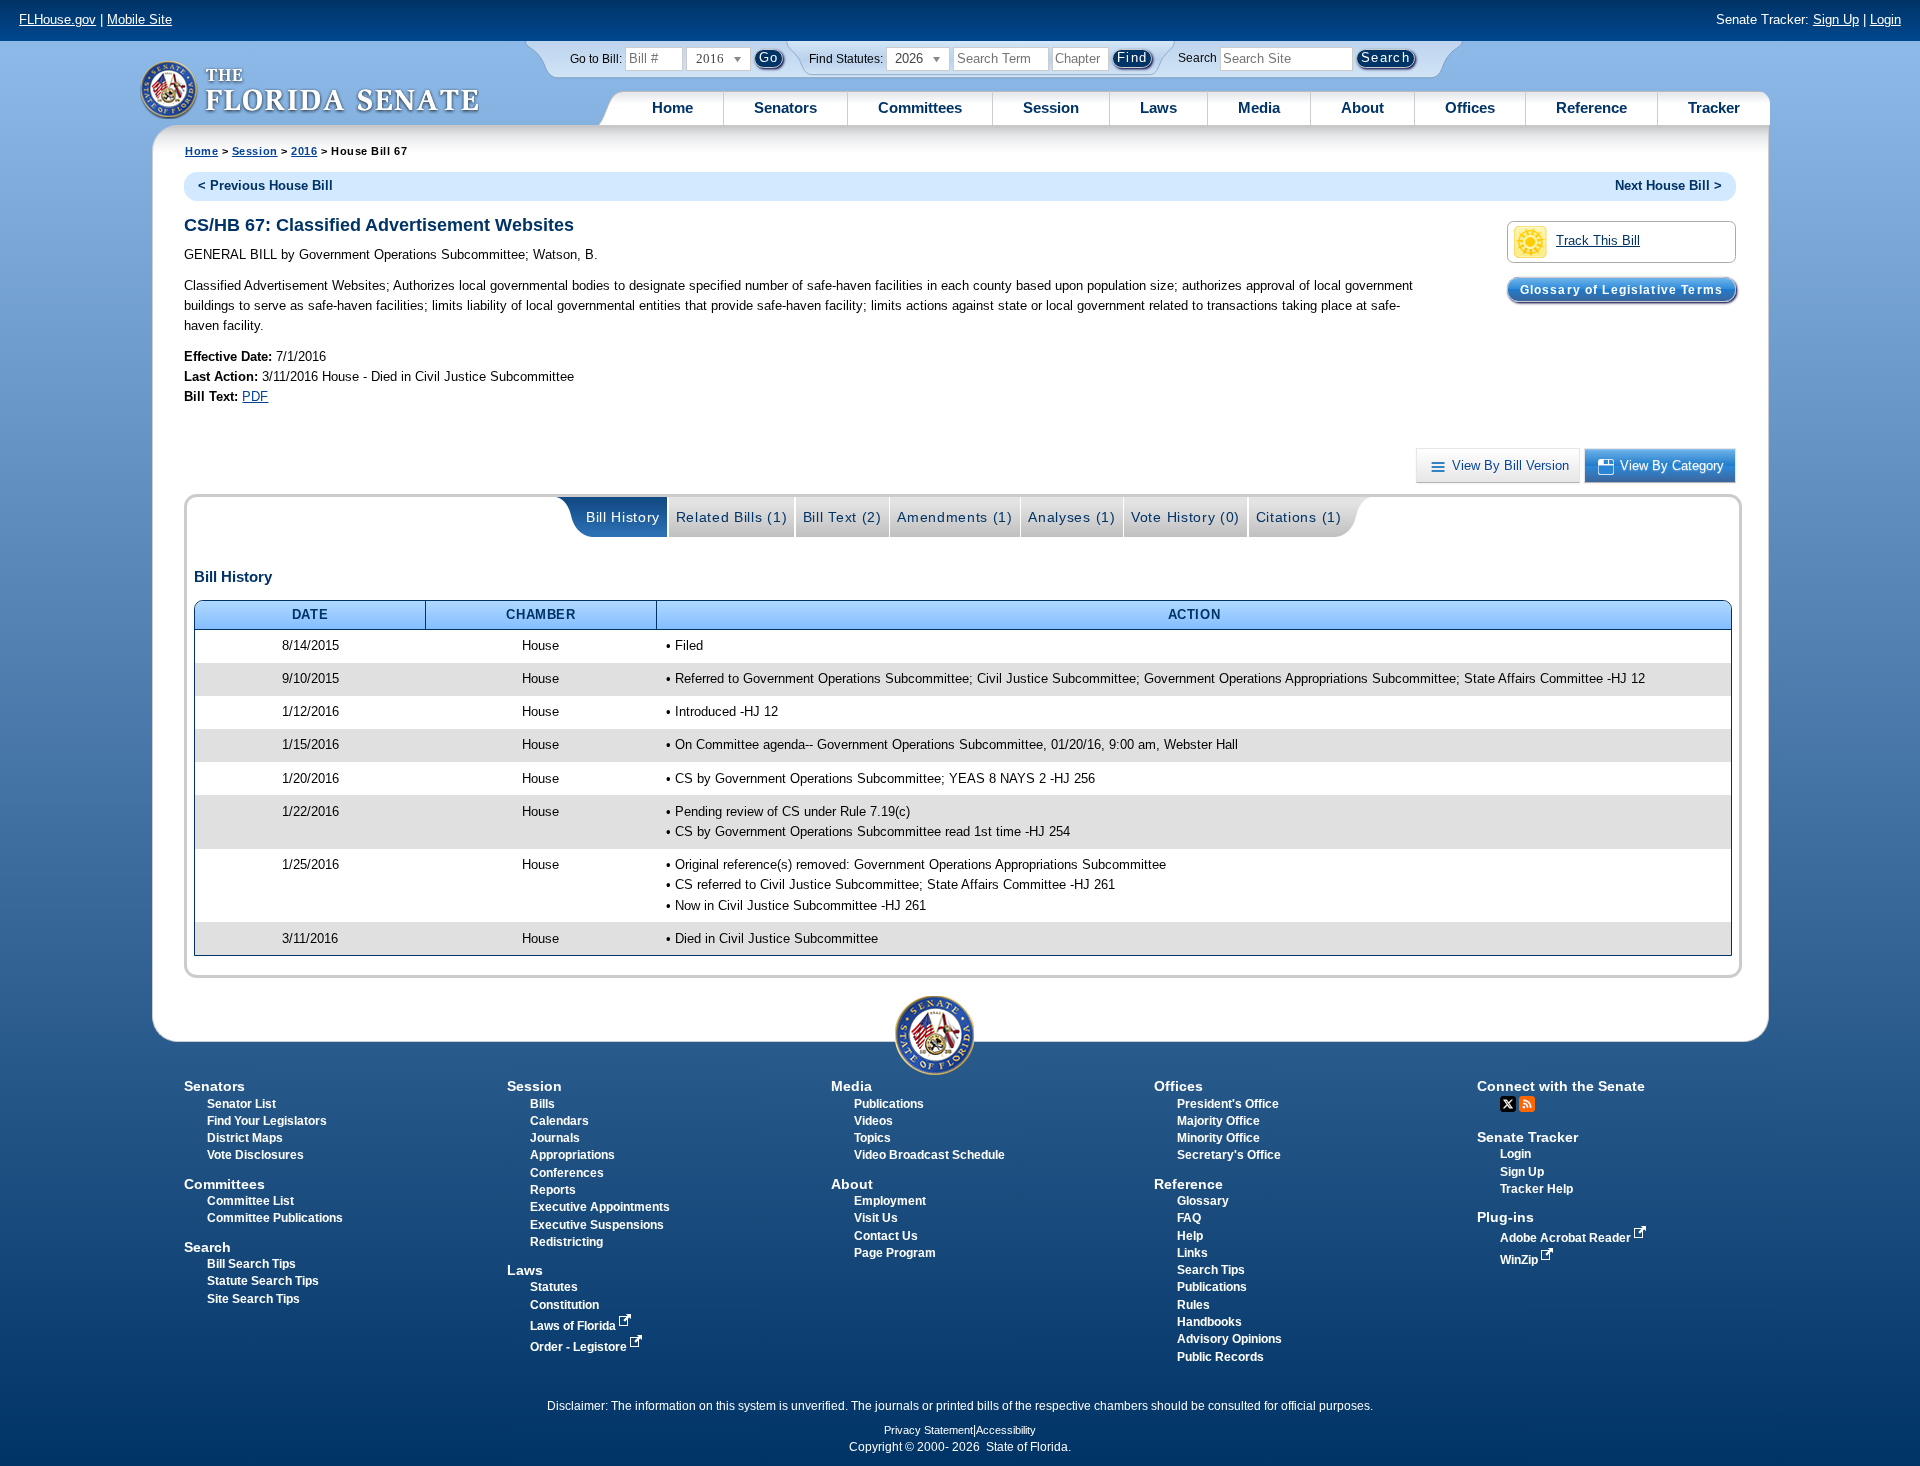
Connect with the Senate (1561, 1086)
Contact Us (886, 1236)
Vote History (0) (1185, 517)
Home (672, 107)
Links (1192, 1253)
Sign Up (1836, 19)
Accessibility (1006, 1430)
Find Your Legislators (267, 1121)
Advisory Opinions (1229, 1339)
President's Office (1228, 1104)
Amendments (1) (955, 517)
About (1362, 107)
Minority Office (1218, 1138)
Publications (889, 1104)
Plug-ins (1505, 1217)
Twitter (1508, 1104)
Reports (553, 1190)
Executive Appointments (600, 1207)
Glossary (1203, 1201)
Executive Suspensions (597, 1225)
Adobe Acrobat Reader (1567, 1238)
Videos (873, 1121)
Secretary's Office (1229, 1155)
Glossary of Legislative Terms (1621, 289)
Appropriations (572, 1155)
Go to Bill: (596, 59)
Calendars (559, 1121)
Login (1885, 19)
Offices (1470, 107)
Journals (555, 1138)
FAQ (1189, 1218)
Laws (1158, 107)
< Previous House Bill (265, 185)
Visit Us (876, 1218)
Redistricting (566, 1242)
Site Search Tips (253, 1299)
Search (1197, 58)
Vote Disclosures (255, 1155)
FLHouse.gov (57, 19)
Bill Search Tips (251, 1264)
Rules (1193, 1305)
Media (1259, 107)
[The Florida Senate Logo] (309, 89)
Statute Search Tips (263, 1281)
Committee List (250, 1201)
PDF (255, 396)
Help (1190, 1236)
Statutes (554, 1287)
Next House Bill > (1668, 185)
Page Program (895, 1253)
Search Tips (1211, 1270)
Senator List (241, 1104)
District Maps (245, 1138)
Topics (872, 1138)
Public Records (1220, 1357)
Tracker (1714, 107)
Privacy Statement (928, 1430)
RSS (1527, 1104)
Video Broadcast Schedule (929, 1155)
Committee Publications (275, 1218)
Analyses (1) (1071, 517)
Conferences (567, 1173)
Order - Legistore (580, 1347)
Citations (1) (1299, 517)
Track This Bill (1598, 240)
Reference (1591, 107)
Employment (890, 1201)
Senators (785, 107)
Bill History (623, 517)
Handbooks (1209, 1322)
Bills (542, 1104)
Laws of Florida (574, 1326)
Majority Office (1218, 1121)
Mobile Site (139, 19)
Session (1051, 107)
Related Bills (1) (732, 517)
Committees (920, 107)
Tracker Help (1536, 1189)
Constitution (564, 1305)
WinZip (1520, 1260)
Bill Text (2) (842, 517)
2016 (304, 151)
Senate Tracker (1527, 1137)
